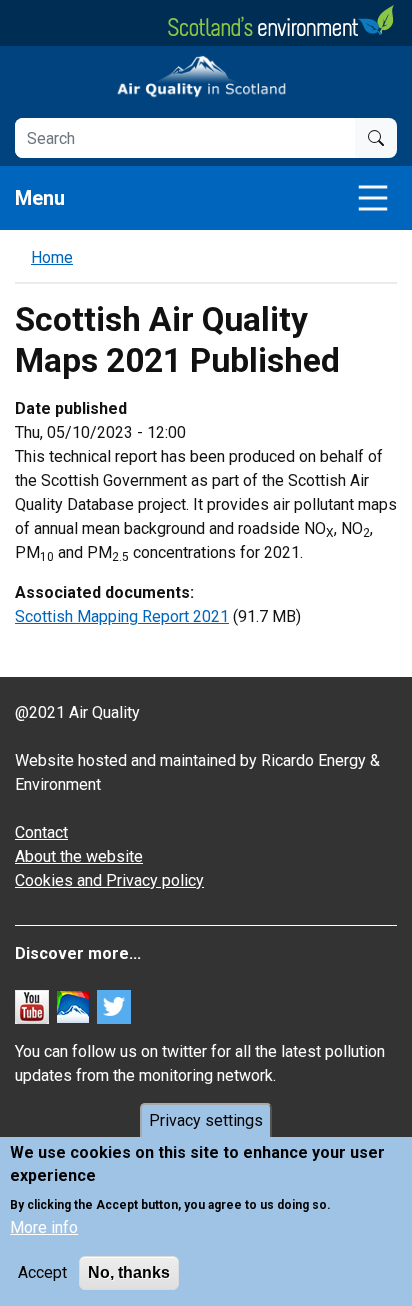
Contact (41, 832)
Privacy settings (206, 1120)
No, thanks (129, 1272)
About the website (79, 856)
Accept (42, 1272)
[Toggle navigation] (373, 198)
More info (44, 1227)
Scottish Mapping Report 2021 (122, 616)
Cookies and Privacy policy (109, 880)
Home (52, 257)
